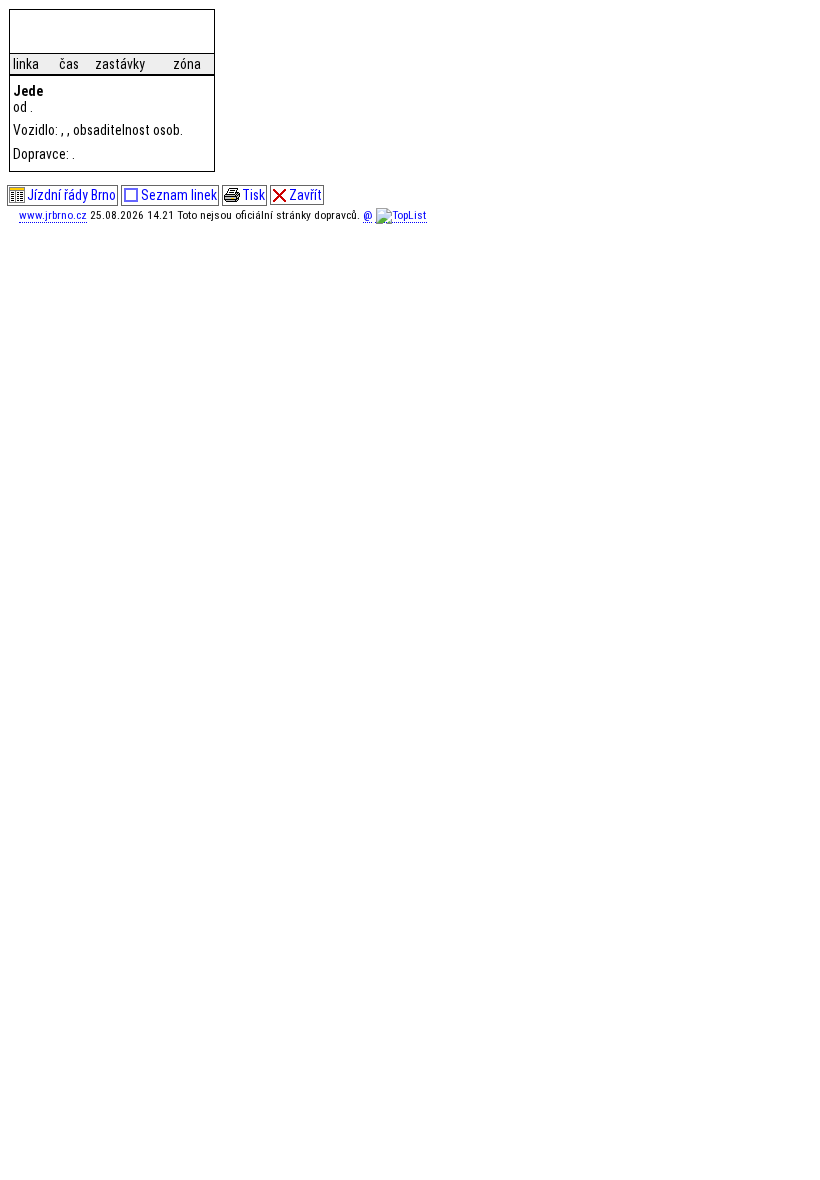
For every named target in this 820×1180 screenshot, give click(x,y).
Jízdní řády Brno (71, 195)
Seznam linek (179, 195)
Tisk (253, 195)
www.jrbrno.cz (53, 215)
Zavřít (305, 195)
